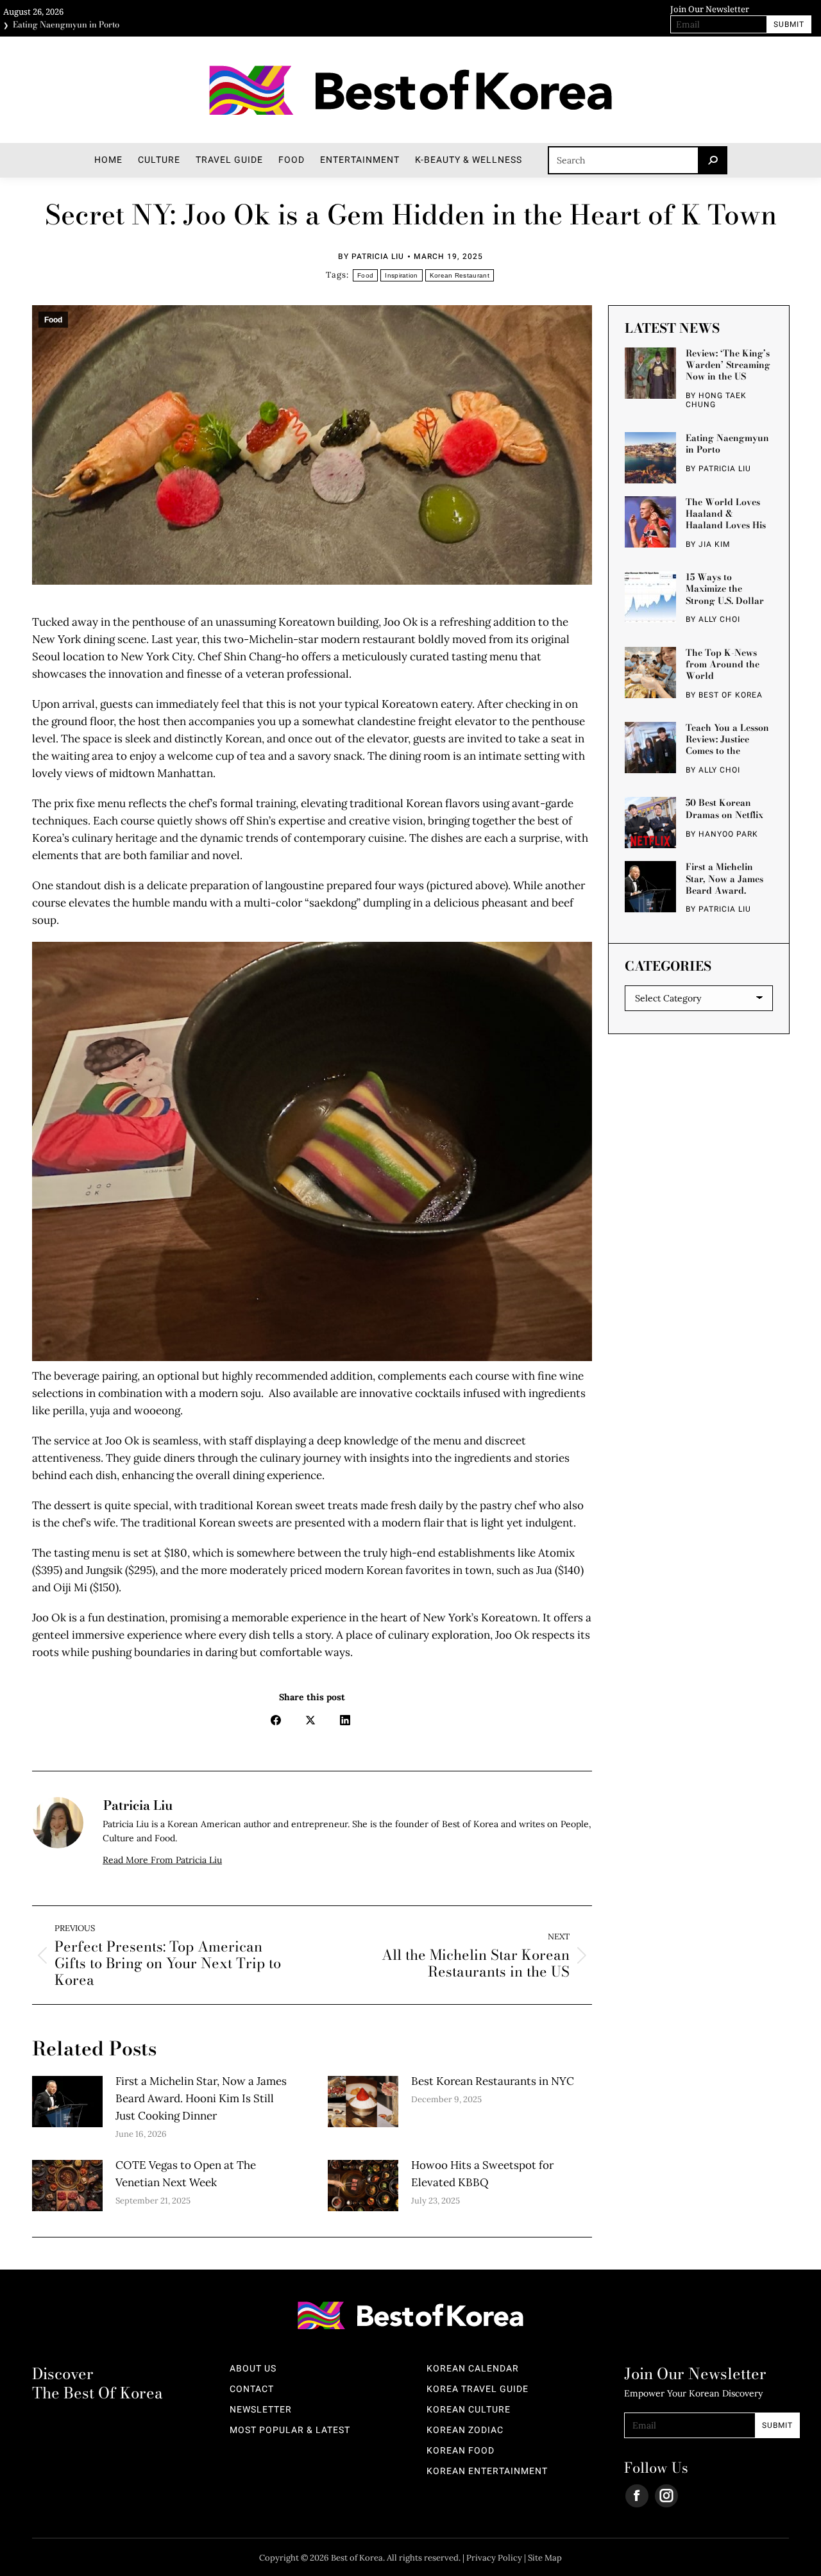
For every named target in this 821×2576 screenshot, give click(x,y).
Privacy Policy (494, 2558)
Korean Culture (469, 2410)
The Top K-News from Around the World (723, 664)
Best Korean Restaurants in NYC (493, 2081)
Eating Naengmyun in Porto (66, 21)
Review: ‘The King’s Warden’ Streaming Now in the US (728, 365)
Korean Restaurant (460, 275)
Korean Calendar (473, 2369)
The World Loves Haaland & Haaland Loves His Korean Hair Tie (726, 513)
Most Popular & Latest (290, 2430)
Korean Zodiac (465, 2430)
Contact (252, 2389)
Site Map (545, 2558)
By (371, 256)
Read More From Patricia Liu (162, 1860)
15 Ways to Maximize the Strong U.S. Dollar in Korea (725, 589)
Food (365, 275)
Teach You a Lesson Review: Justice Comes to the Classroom (727, 739)
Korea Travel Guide (478, 2389)
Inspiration (401, 275)
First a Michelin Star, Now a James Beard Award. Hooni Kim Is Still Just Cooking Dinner (201, 2098)
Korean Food (461, 2451)
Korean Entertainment (487, 2471)
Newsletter (261, 2410)
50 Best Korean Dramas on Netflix (724, 808)
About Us (253, 2369)
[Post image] (67, 2102)
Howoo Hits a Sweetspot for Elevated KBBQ (482, 2174)
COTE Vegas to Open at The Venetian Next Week (186, 2174)
